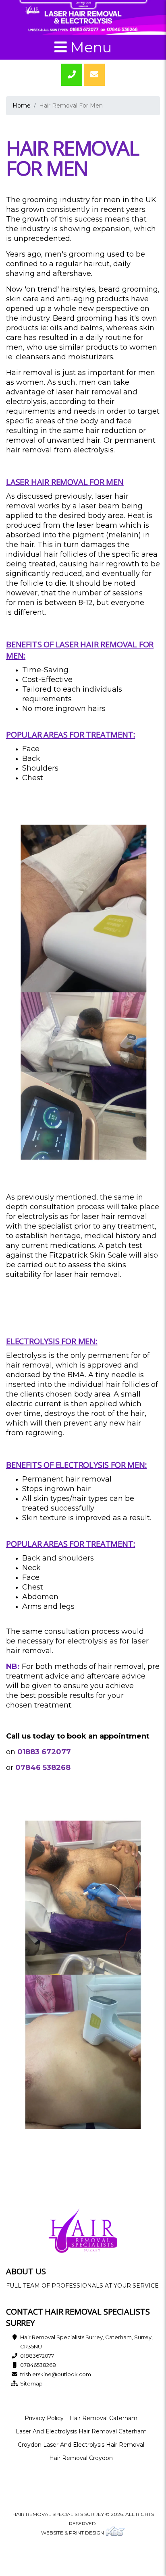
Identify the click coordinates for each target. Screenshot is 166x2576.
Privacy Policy (44, 2418)
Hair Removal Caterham (103, 2418)
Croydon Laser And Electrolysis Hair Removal (81, 2445)
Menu (89, 47)
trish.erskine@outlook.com (56, 2374)
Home (22, 106)
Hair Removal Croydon (81, 2458)
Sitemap (31, 2383)
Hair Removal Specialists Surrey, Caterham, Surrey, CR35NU (86, 2342)
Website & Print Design (73, 2533)
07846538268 (38, 2365)
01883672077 (37, 2356)
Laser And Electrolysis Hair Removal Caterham (81, 2431)
